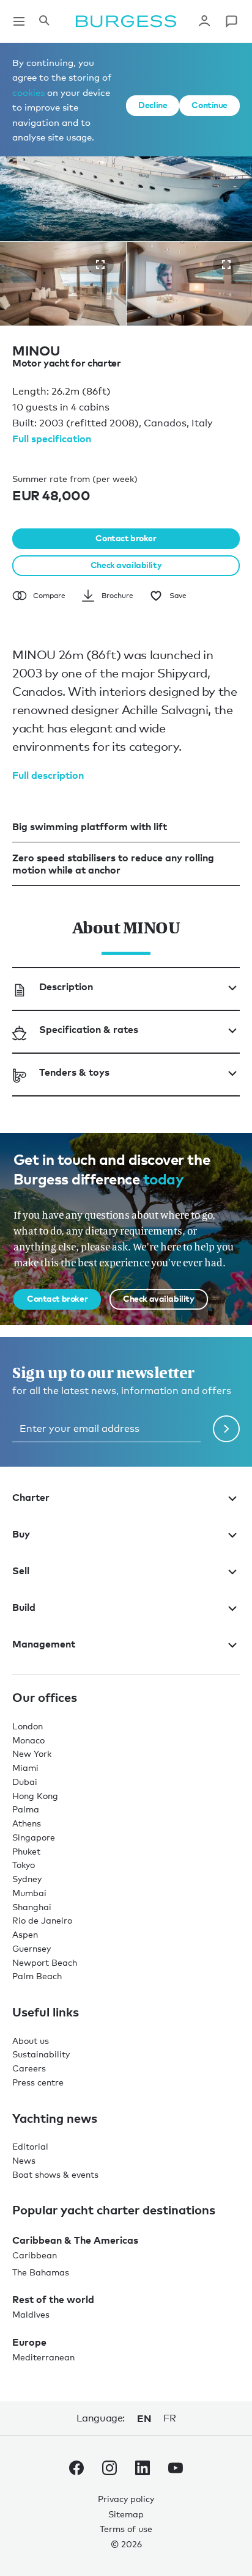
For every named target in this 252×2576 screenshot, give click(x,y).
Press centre (38, 2082)
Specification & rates (89, 1029)
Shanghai (32, 1907)
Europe (29, 2342)
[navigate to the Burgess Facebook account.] (76, 2470)
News (24, 2160)
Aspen (25, 1934)
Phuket (26, 1851)
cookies (28, 92)
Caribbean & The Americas (75, 2240)
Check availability (126, 565)
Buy (21, 1534)
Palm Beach (37, 1976)
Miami (25, 1768)
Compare (49, 596)
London (28, 1726)
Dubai (25, 1782)
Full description (48, 775)
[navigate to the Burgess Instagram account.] (109, 2470)
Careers (29, 2068)
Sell (21, 1571)
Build (24, 1607)
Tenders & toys (74, 1072)
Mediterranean (43, 2357)
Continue (209, 105)
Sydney (27, 1879)
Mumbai (29, 1893)
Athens (27, 1823)
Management (44, 1644)
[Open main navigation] (19, 21)
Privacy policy (126, 2499)
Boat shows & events (55, 2174)
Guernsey (31, 1948)
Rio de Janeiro (42, 1920)
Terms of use (126, 2529)
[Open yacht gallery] (100, 265)
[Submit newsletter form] (226, 1429)
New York (32, 1753)
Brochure (117, 596)
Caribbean (35, 2255)
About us (31, 2041)
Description (66, 987)
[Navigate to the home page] (126, 21)
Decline (153, 105)
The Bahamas (41, 2272)
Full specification (52, 439)
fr (169, 2418)
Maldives (31, 2314)
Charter (31, 1497)
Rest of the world (53, 2299)
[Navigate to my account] (204, 21)
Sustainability (41, 2054)
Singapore (34, 1837)
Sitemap (126, 2514)
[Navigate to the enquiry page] (231, 21)
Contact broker (126, 538)
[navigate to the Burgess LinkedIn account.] (143, 2470)
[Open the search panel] (44, 21)
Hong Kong (35, 1796)
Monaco (28, 1740)
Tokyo (24, 1865)
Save (178, 596)
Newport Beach (45, 1962)
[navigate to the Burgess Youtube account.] (176, 2470)
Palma (26, 1809)
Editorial (30, 2146)
